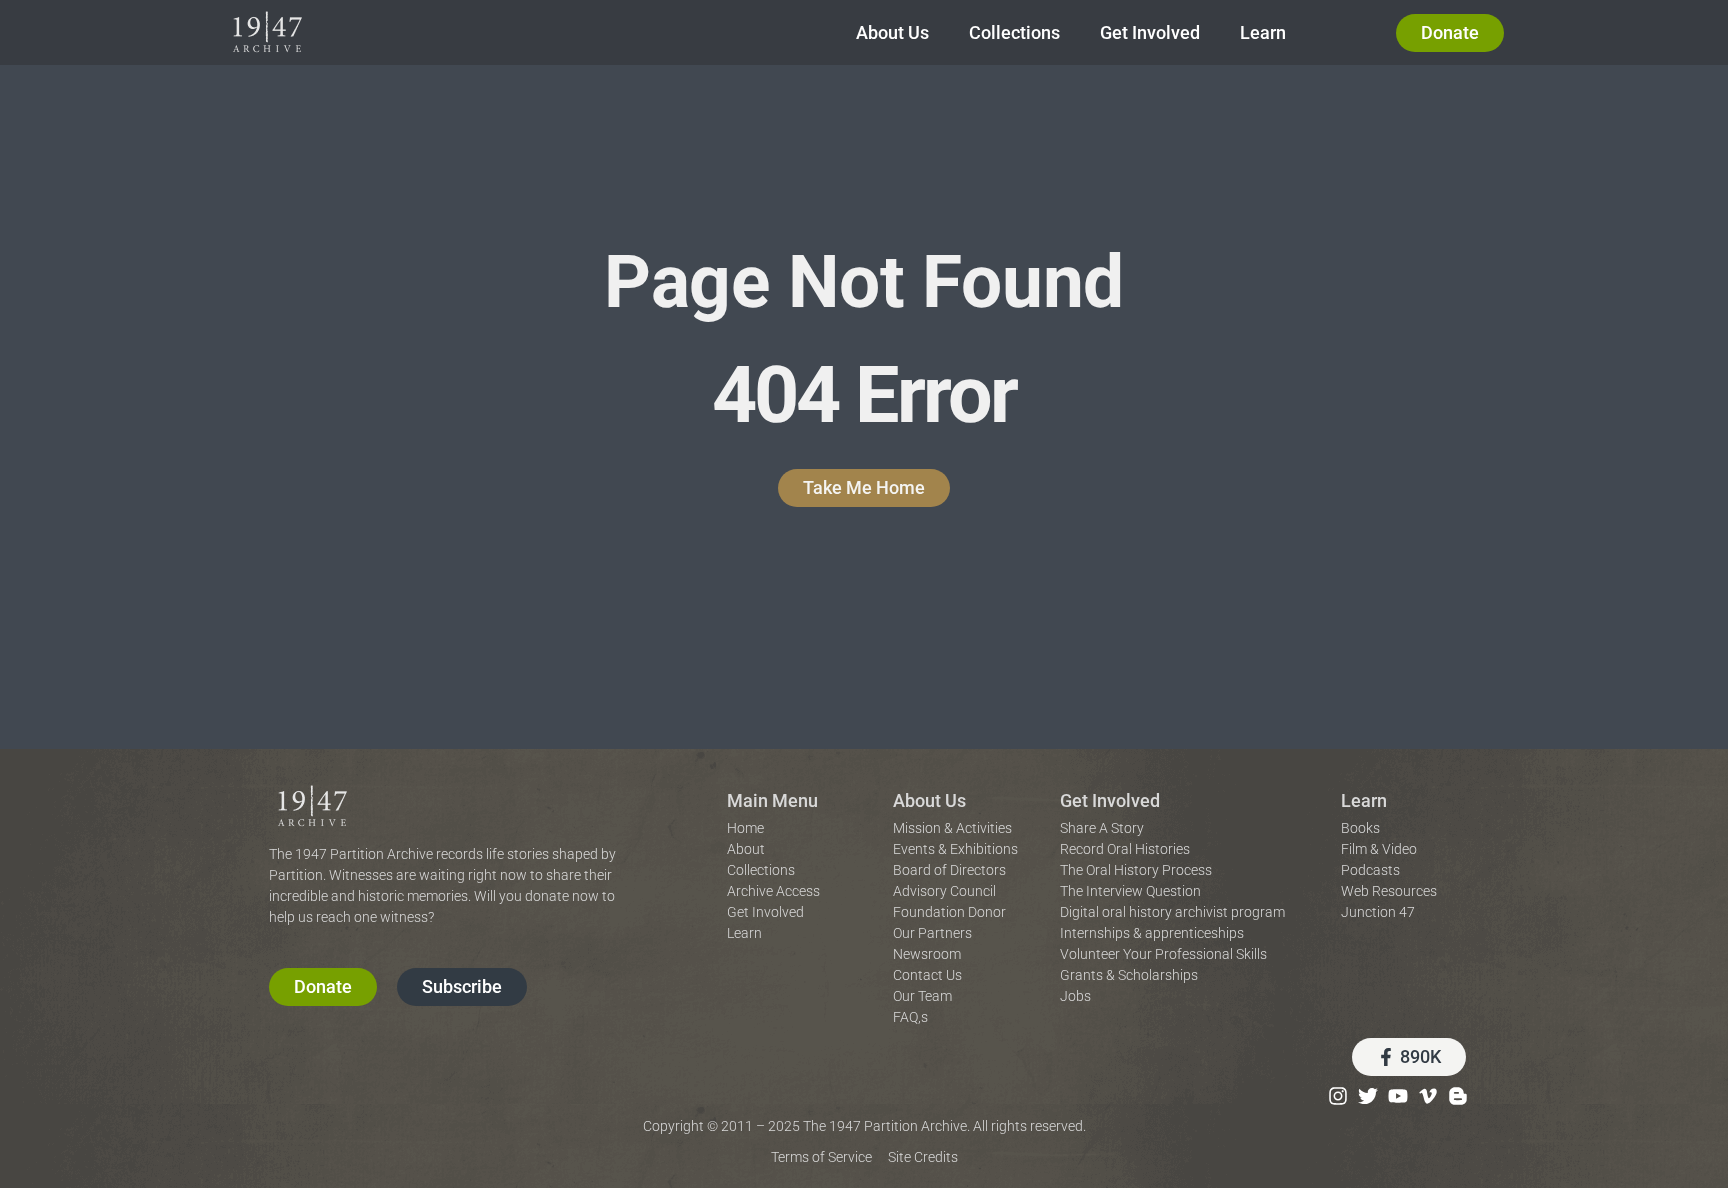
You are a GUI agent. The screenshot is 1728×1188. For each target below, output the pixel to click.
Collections (1014, 32)
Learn (1263, 32)
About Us (892, 32)
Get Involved (1150, 32)
